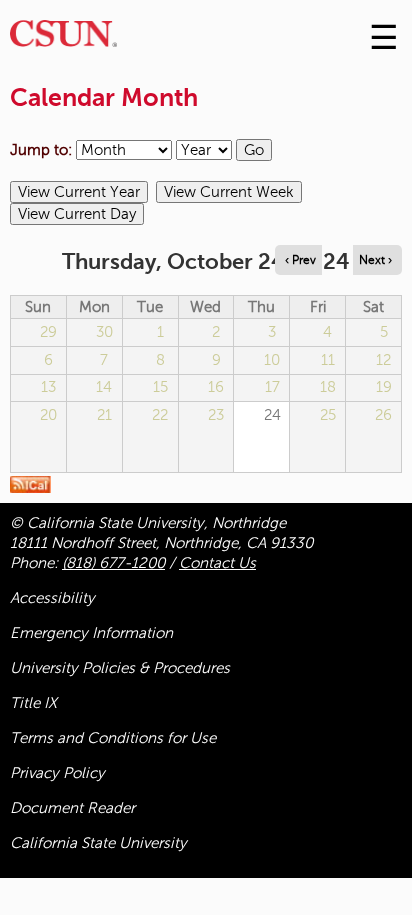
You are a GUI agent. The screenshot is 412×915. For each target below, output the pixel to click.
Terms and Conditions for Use (113, 738)
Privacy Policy (57, 773)
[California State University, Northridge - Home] (63, 38)
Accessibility (52, 598)
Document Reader (72, 808)
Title (33, 703)
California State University (98, 843)
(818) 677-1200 (113, 563)
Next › (375, 260)
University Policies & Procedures (120, 668)
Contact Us (217, 563)
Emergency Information (91, 633)
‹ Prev (300, 260)
